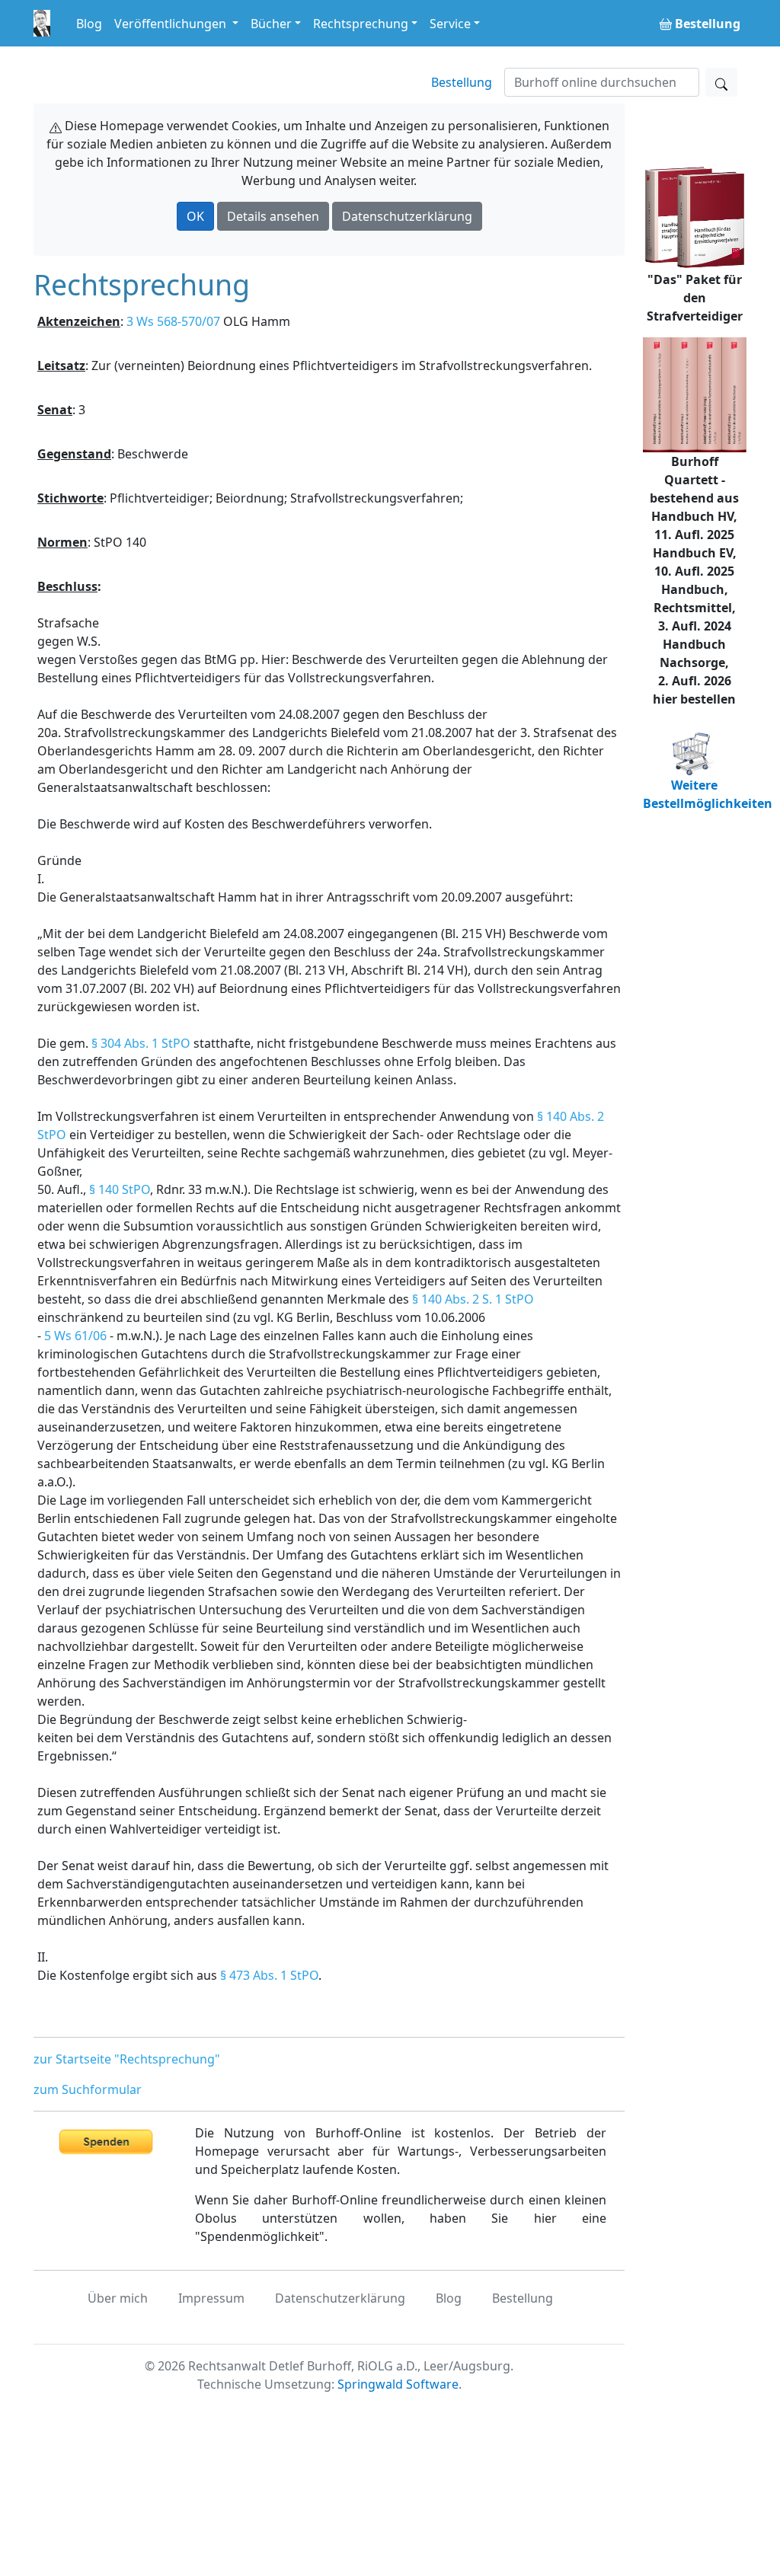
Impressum (211, 2298)
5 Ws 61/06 (75, 1336)
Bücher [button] (271, 24)
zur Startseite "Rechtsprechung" (127, 2059)
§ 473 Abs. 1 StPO (269, 1975)
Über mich (118, 2298)
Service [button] (450, 24)
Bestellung (462, 82)
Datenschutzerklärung (407, 216)
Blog (89, 24)
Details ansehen (273, 216)
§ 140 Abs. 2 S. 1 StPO (473, 1299)
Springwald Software (398, 2384)
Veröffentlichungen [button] (172, 24)
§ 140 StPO (120, 1189)
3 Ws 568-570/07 (173, 321)
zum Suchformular (88, 2089)
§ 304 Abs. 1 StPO (141, 1043)
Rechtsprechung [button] (361, 24)
